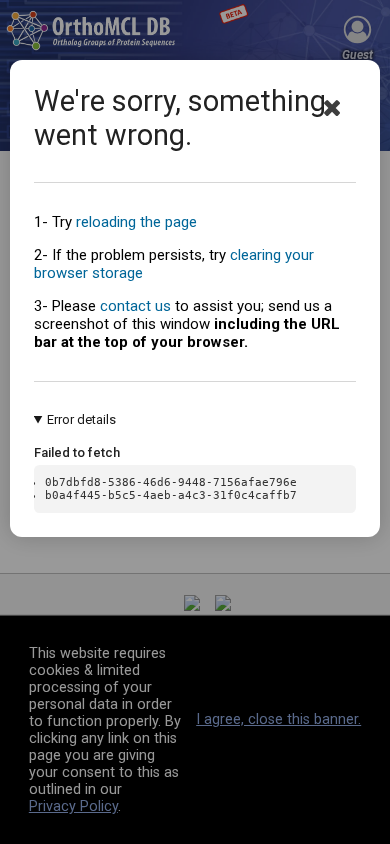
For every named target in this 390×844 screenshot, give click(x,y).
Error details (81, 419)
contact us (135, 306)
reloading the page (136, 222)
